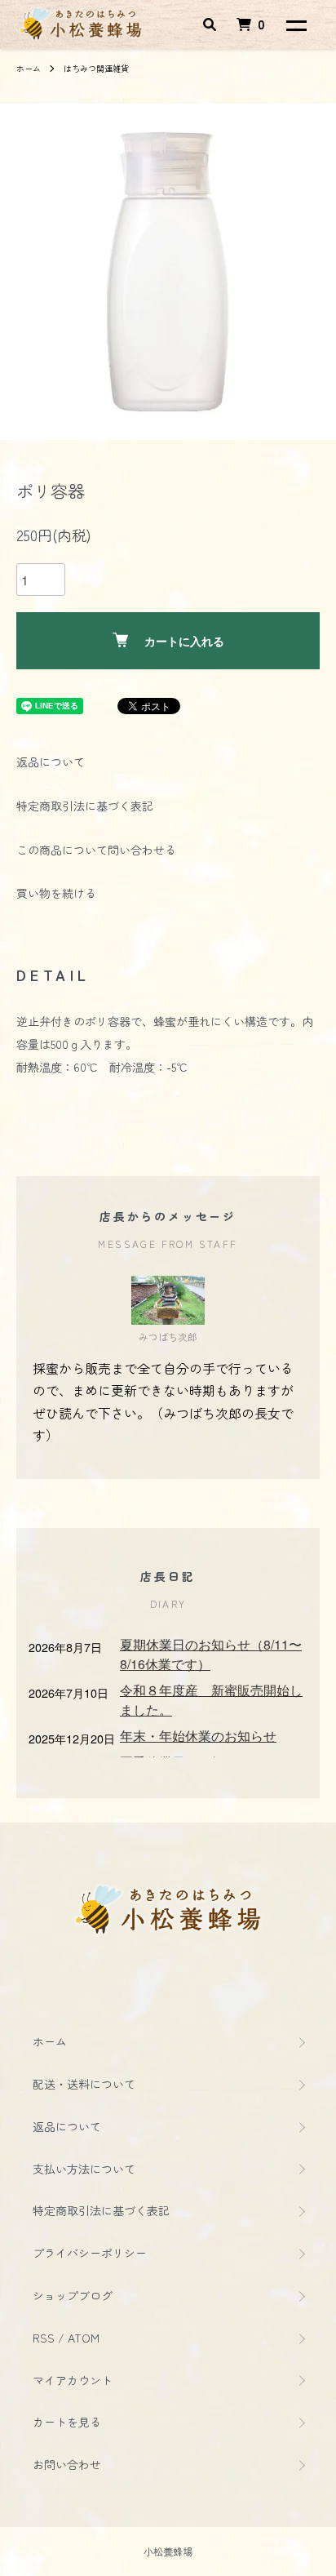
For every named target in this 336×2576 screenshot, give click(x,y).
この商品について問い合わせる (96, 850)
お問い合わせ (67, 2464)
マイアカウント (73, 2380)
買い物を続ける (56, 893)
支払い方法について (84, 2169)
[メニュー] (295, 24)
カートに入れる (184, 641)
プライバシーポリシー (90, 2253)
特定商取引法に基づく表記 (85, 806)
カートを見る (67, 2422)
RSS (44, 2338)
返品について (51, 762)
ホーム (29, 68)
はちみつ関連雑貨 (96, 68)
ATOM (84, 2338)
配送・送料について (84, 2084)
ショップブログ (73, 2295)
